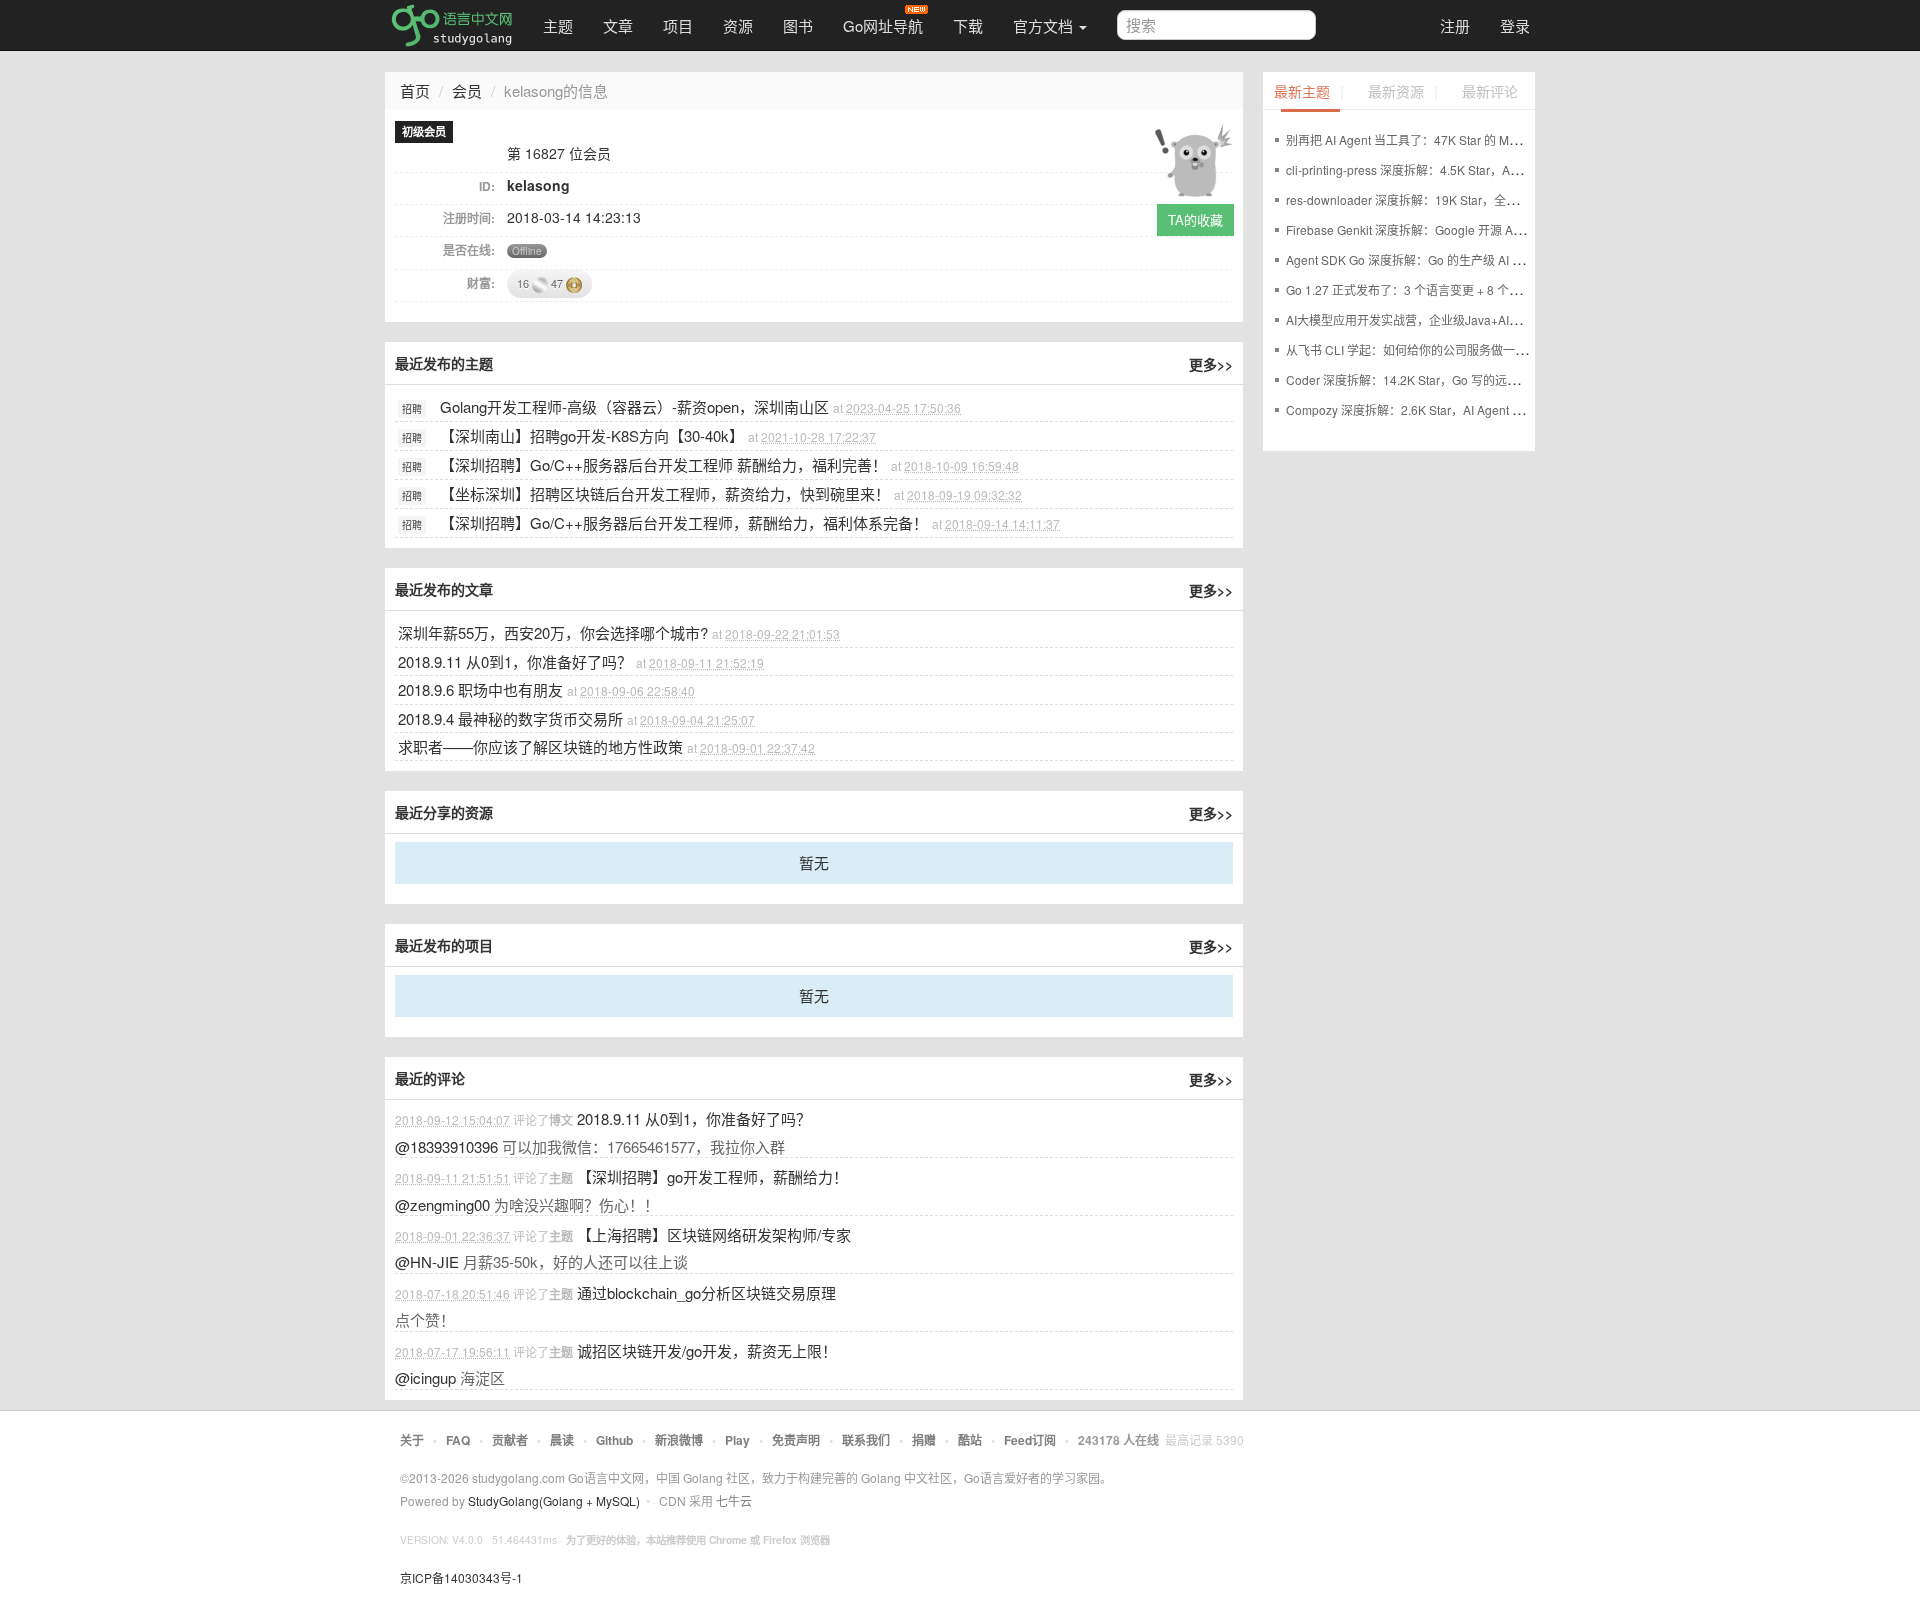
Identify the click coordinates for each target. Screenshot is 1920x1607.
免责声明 (796, 1440)
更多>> (1211, 364)
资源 (738, 25)
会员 (467, 90)
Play (737, 1440)
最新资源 (1396, 92)
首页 (415, 90)
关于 (412, 1440)
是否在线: (469, 250)
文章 (618, 25)
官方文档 (1045, 25)
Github (614, 1440)
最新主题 (1302, 92)
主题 (558, 25)
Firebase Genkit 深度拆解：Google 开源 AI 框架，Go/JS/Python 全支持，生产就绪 (1507, 229)
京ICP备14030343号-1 (461, 1577)
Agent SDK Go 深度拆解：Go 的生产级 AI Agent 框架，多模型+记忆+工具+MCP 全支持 (1520, 259)
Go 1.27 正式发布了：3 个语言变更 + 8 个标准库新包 (1427, 289)
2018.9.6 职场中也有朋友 (480, 689)
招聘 (412, 409)
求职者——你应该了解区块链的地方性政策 (540, 746)
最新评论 (1490, 92)
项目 (678, 25)
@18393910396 (446, 1146)
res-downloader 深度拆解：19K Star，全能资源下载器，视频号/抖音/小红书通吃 (1501, 199)
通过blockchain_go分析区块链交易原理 (706, 1292)
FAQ (458, 1440)
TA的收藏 (1195, 219)
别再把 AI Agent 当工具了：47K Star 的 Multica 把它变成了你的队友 (1467, 139)
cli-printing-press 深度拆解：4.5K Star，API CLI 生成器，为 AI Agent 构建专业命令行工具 (1526, 169)
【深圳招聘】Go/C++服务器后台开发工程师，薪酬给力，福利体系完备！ (684, 522)
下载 (968, 25)
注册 (1455, 25)
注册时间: (469, 218)
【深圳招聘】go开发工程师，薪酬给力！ (712, 1176)
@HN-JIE (427, 1261)
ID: (487, 186)
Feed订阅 (1030, 1440)
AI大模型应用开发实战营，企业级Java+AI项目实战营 (1427, 319)
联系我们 (866, 1440)
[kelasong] (1193, 156)
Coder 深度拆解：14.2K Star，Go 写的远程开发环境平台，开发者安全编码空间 (1498, 379)
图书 (798, 25)
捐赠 (924, 1440)
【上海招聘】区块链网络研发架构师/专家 (714, 1234)
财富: (481, 283)
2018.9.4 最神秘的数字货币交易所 (510, 718)
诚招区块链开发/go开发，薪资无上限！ (707, 1350)
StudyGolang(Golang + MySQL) (554, 1500)
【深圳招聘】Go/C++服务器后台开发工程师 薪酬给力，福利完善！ (663, 464)
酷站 (970, 1440)
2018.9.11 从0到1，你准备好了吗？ (515, 661)
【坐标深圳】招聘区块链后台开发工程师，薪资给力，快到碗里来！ (665, 493)
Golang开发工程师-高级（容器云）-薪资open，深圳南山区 (634, 406)
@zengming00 (442, 1204)
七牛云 (734, 1500)
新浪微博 (679, 1440)
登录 (1515, 25)
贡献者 (510, 1440)
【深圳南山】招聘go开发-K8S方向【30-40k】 (592, 435)
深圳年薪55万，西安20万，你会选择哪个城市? (553, 632)
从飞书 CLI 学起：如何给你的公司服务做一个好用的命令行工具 (1454, 349)
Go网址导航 (883, 25)
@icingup (425, 1377)
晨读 (562, 1440)
